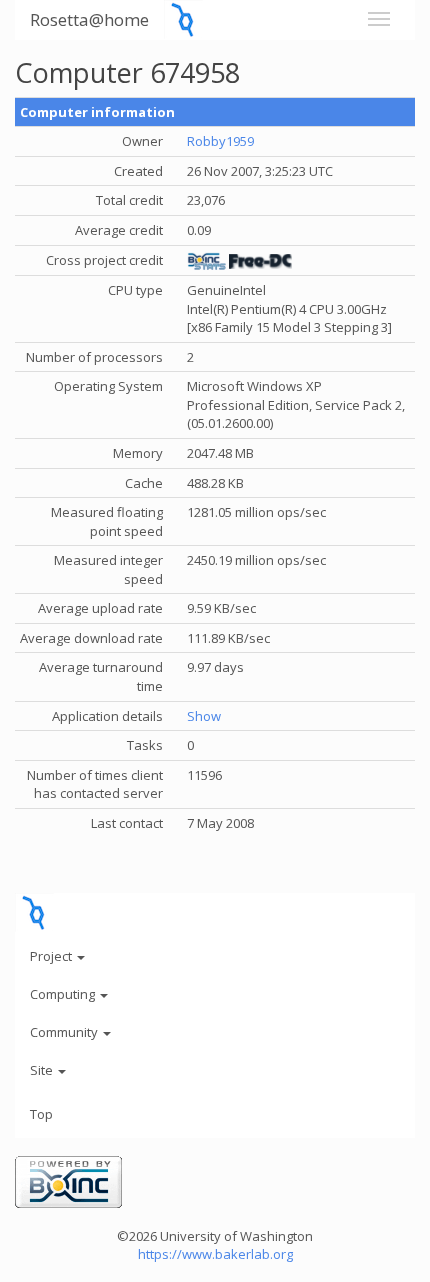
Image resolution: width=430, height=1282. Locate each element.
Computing (64, 994)
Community (65, 1032)
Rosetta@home (89, 19)
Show (204, 716)
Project (52, 956)
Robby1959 (220, 141)
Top (41, 1114)
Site (43, 1070)
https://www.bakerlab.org (215, 1254)
